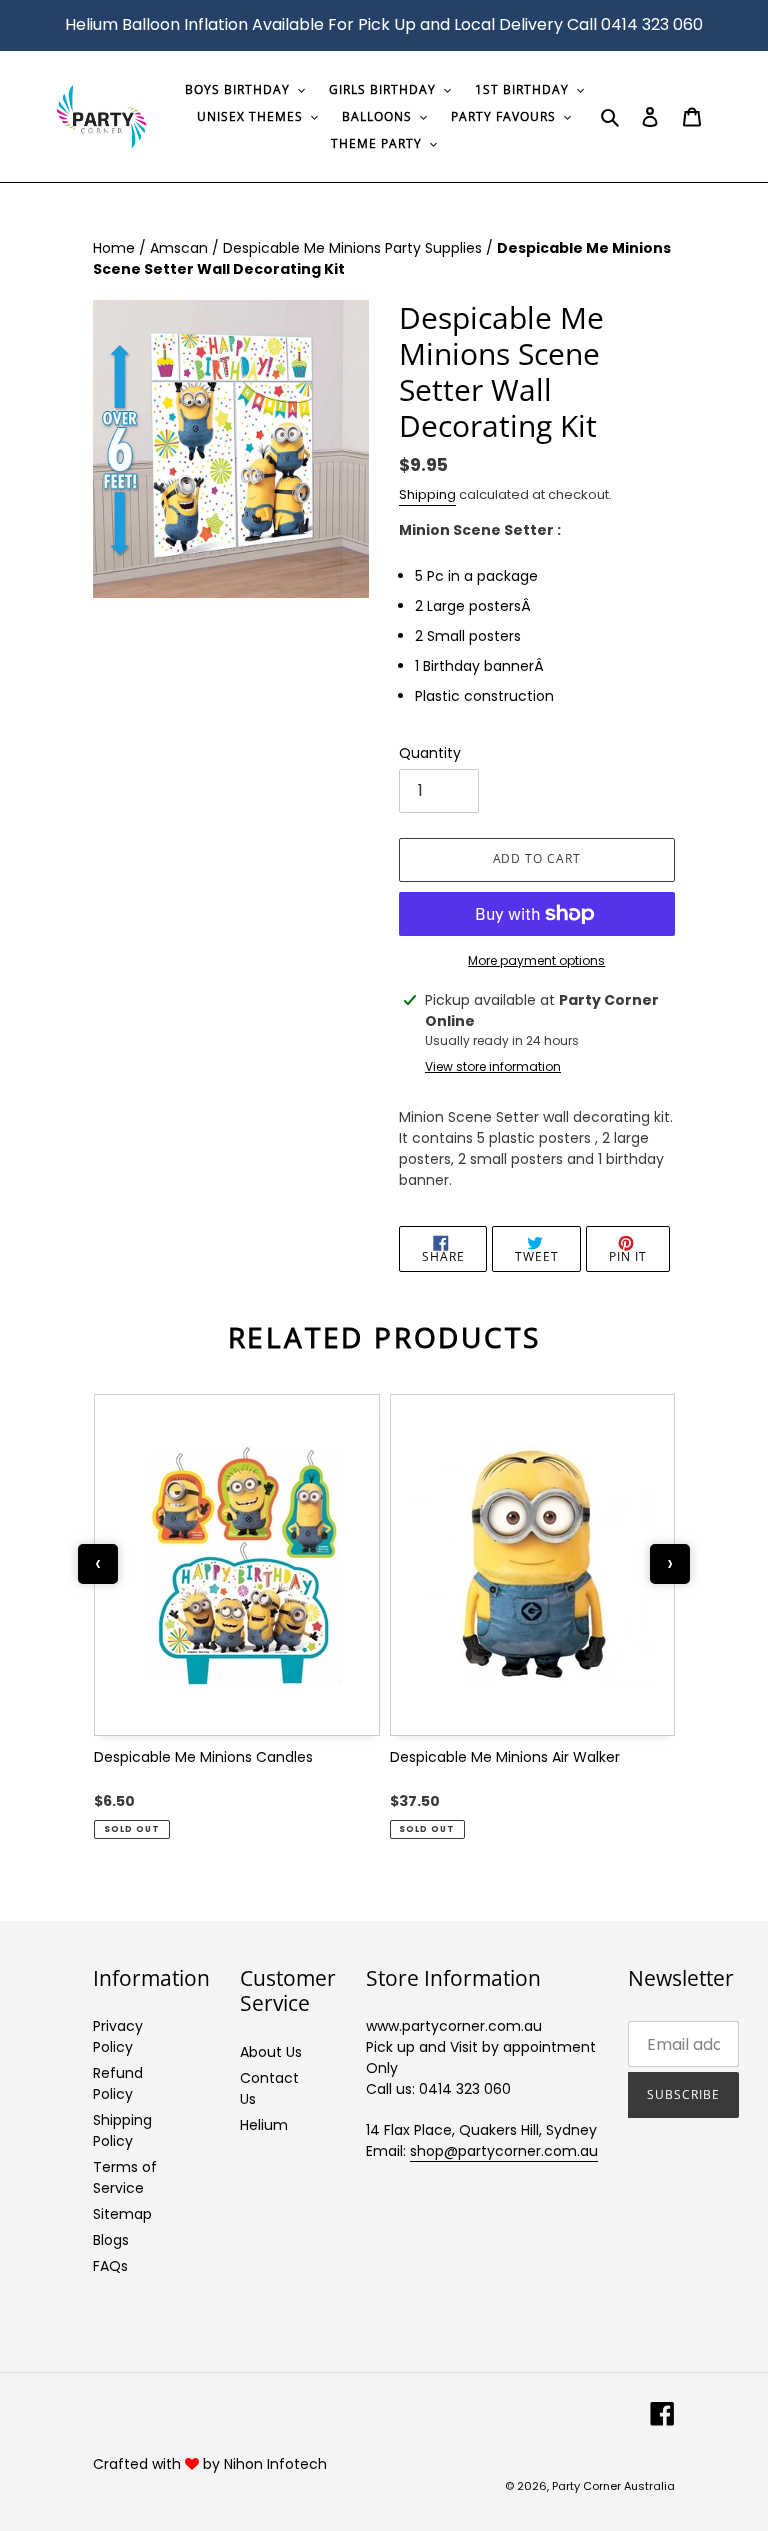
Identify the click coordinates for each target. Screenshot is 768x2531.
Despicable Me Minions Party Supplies (354, 248)
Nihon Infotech (275, 2464)
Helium (264, 2125)
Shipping (427, 494)
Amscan (181, 248)
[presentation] (98, 1564)
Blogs (111, 2240)
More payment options (536, 960)
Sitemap (122, 2214)
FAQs (110, 2266)
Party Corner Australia (613, 2486)
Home (116, 248)
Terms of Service (125, 2177)
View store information (493, 1066)
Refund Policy (118, 2083)
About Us (271, 2052)
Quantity (430, 753)
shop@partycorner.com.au (504, 2151)
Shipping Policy (122, 2130)
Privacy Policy (118, 2036)
